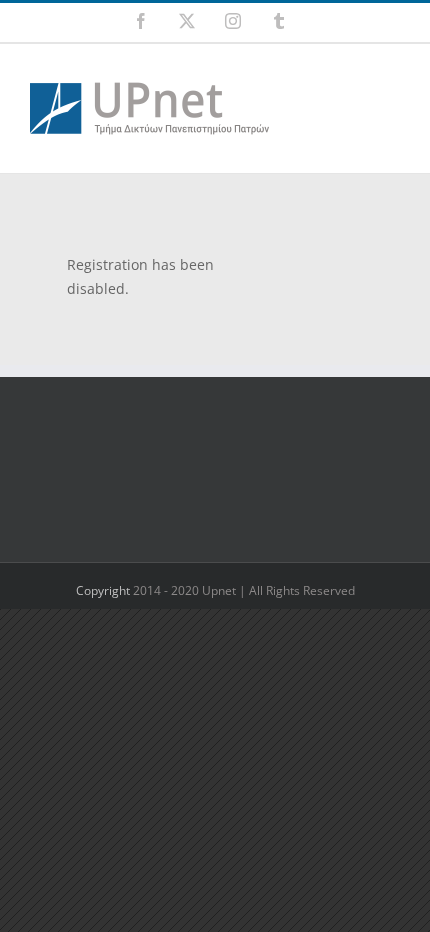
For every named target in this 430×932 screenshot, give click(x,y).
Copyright (104, 590)
